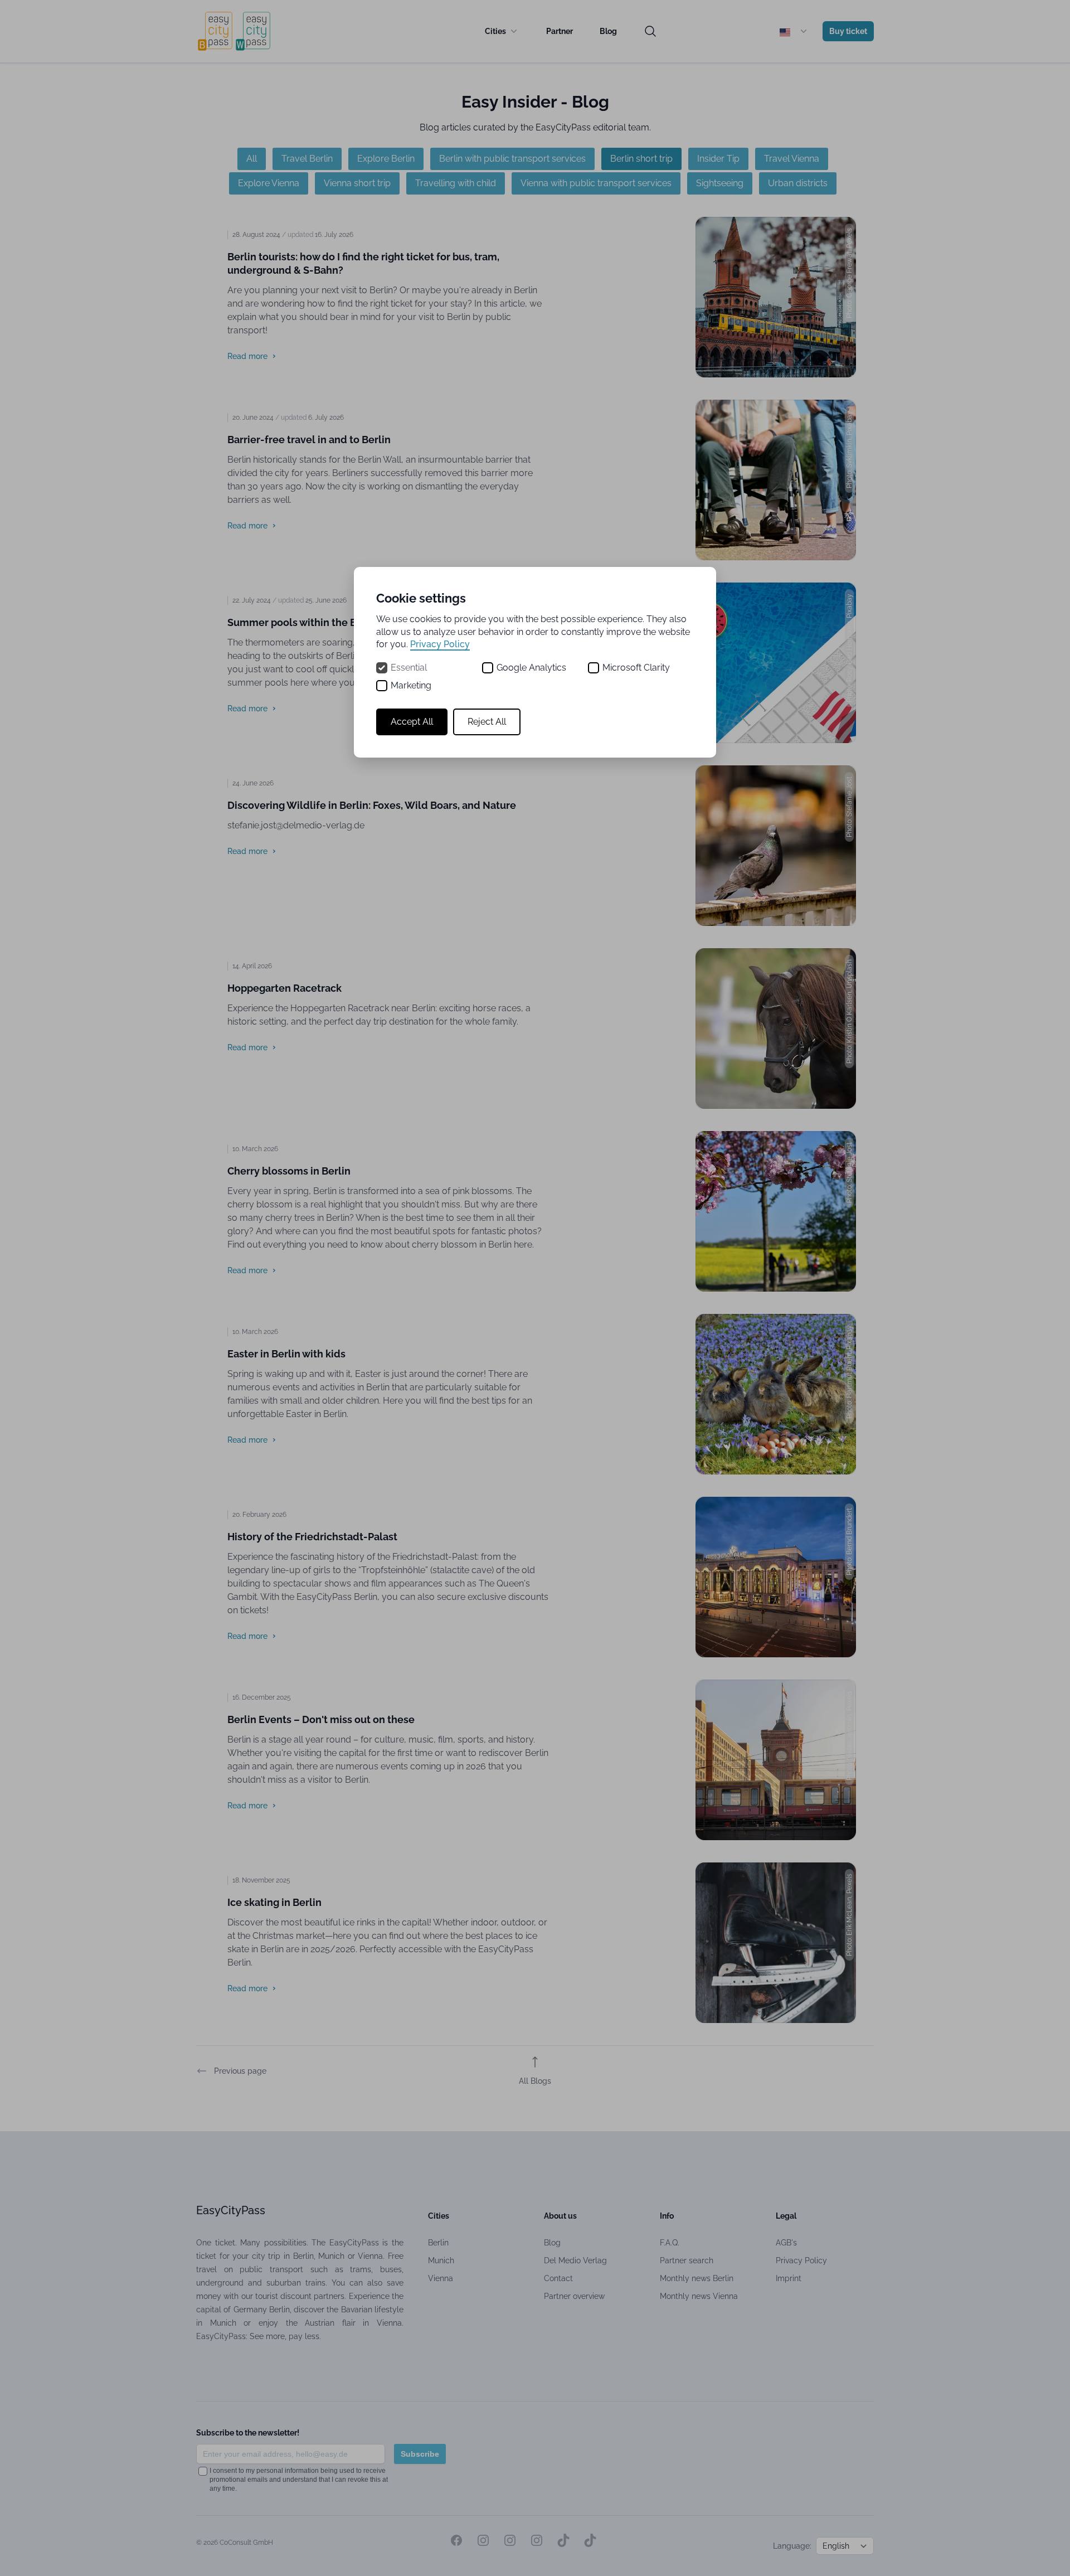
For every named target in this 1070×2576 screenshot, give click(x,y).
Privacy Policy (440, 644)
